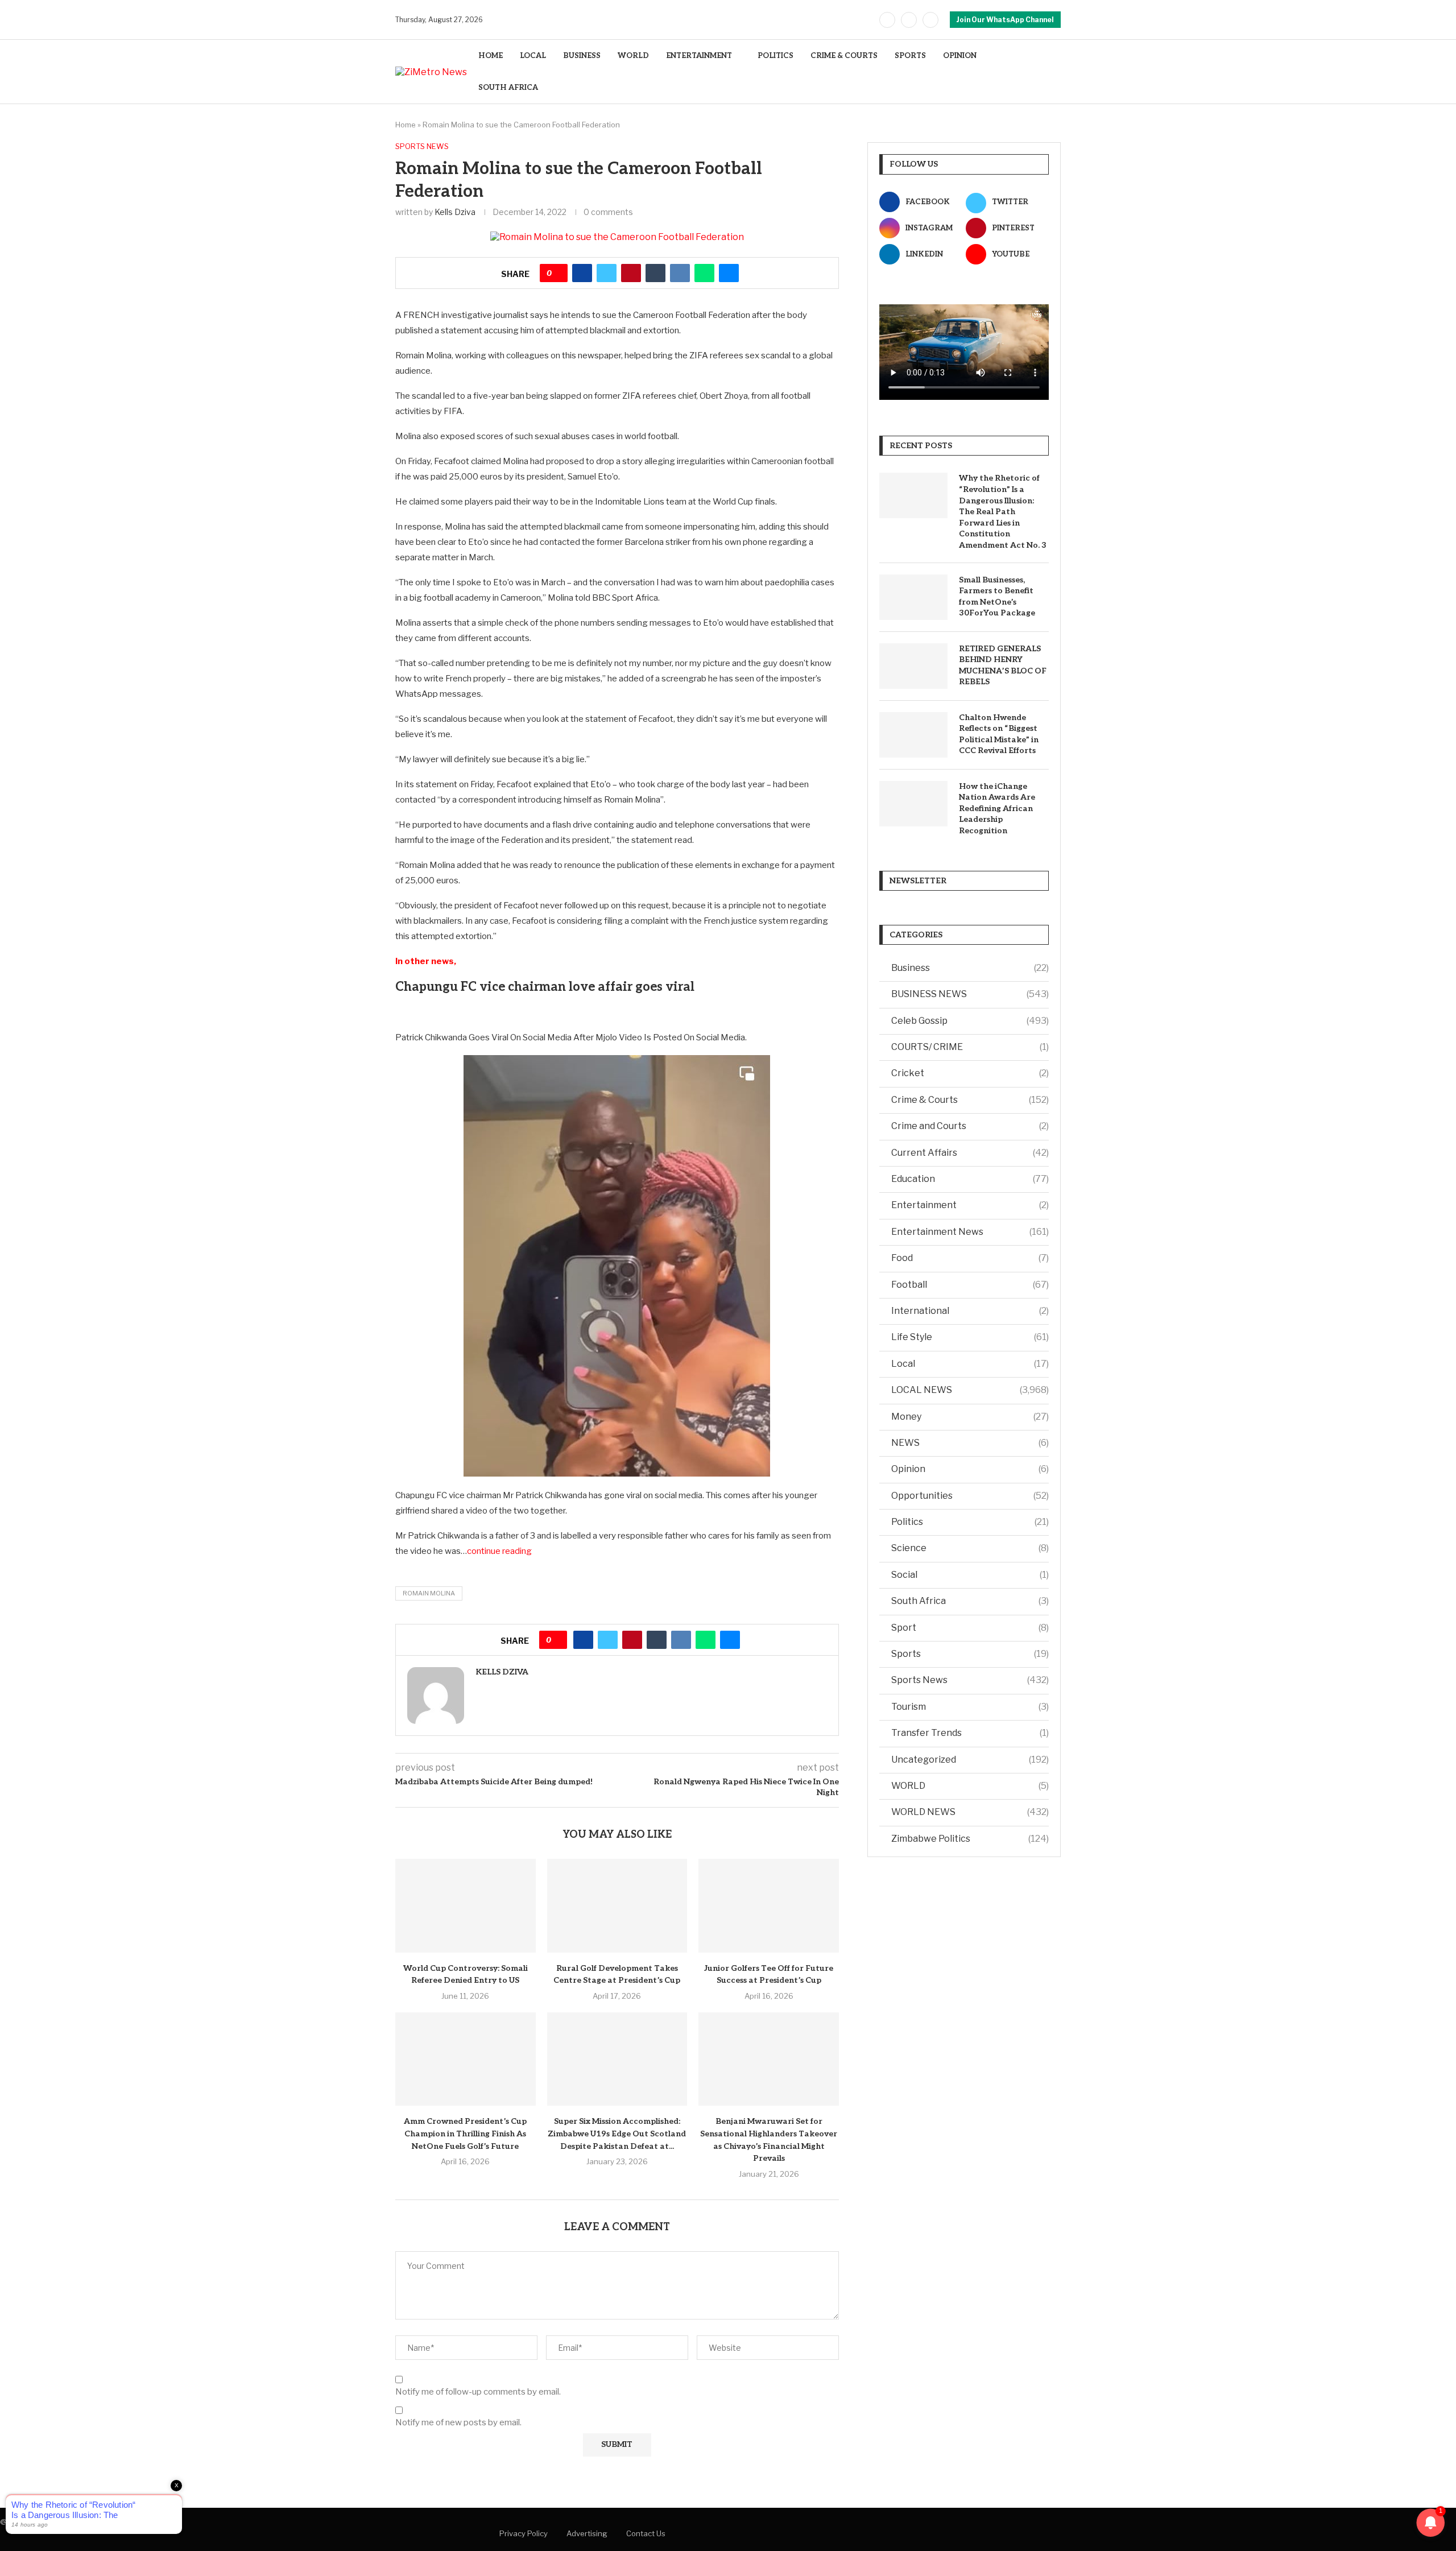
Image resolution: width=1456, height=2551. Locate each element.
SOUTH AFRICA (508, 88)
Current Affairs (970, 1153)
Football (970, 1285)
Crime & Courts (970, 1100)
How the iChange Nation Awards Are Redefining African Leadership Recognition (997, 809)
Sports (970, 1654)
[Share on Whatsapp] (704, 273)
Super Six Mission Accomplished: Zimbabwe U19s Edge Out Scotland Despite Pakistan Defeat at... (617, 2134)
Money (970, 1417)
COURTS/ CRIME (970, 1047)
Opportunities (970, 1496)
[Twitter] (909, 20)
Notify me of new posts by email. (458, 2422)
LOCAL (533, 56)
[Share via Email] (729, 273)
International (970, 1311)
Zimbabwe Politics (970, 1839)
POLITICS (775, 56)
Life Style (970, 1337)
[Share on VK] (680, 273)
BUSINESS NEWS (970, 994)
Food (970, 1258)
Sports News (970, 1680)
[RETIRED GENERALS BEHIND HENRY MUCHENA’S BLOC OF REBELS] (913, 666)
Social (970, 1575)
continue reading (499, 1551)
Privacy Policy (524, 2533)
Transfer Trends (970, 1733)
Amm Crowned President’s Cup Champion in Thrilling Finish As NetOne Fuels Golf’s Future (465, 2134)
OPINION (960, 56)
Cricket (970, 1073)
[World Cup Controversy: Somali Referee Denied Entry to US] (466, 1905)
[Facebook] (887, 20)
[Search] (1055, 72)
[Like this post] (558, 273)
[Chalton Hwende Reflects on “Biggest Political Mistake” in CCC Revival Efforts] (913, 735)
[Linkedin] (930, 20)
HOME (491, 56)
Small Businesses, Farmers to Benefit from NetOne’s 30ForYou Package (997, 597)
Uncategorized (970, 1760)
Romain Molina (429, 1593)
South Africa (970, 1601)
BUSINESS (582, 56)
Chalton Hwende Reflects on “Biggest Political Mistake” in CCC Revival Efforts (999, 734)
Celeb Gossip (970, 1021)
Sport (970, 1628)
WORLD (633, 56)
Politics (970, 1522)
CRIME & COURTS (844, 56)
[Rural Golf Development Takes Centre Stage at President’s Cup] (617, 1905)
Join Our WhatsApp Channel (1005, 20)
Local (970, 1364)
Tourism (970, 1707)
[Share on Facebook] (582, 273)
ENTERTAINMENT (699, 56)
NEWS (970, 1443)
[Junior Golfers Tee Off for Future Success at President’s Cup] (769, 1905)
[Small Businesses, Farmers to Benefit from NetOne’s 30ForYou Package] (913, 597)
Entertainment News (970, 1232)
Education (970, 1179)
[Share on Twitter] (607, 273)
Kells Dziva (455, 212)
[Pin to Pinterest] (631, 273)
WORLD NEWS (970, 1812)
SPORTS (910, 56)
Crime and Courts (970, 1126)
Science (970, 1548)
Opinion (970, 1469)
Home (406, 125)
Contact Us (646, 2533)
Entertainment (970, 1205)
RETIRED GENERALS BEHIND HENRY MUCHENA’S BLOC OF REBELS (1003, 665)
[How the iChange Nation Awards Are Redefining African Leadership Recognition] (913, 804)
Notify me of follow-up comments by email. (478, 2392)
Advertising (587, 2533)
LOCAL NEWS (970, 1390)
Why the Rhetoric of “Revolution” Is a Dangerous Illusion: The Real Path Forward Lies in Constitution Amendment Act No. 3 (1003, 512)
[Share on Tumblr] (655, 273)
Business (970, 968)
